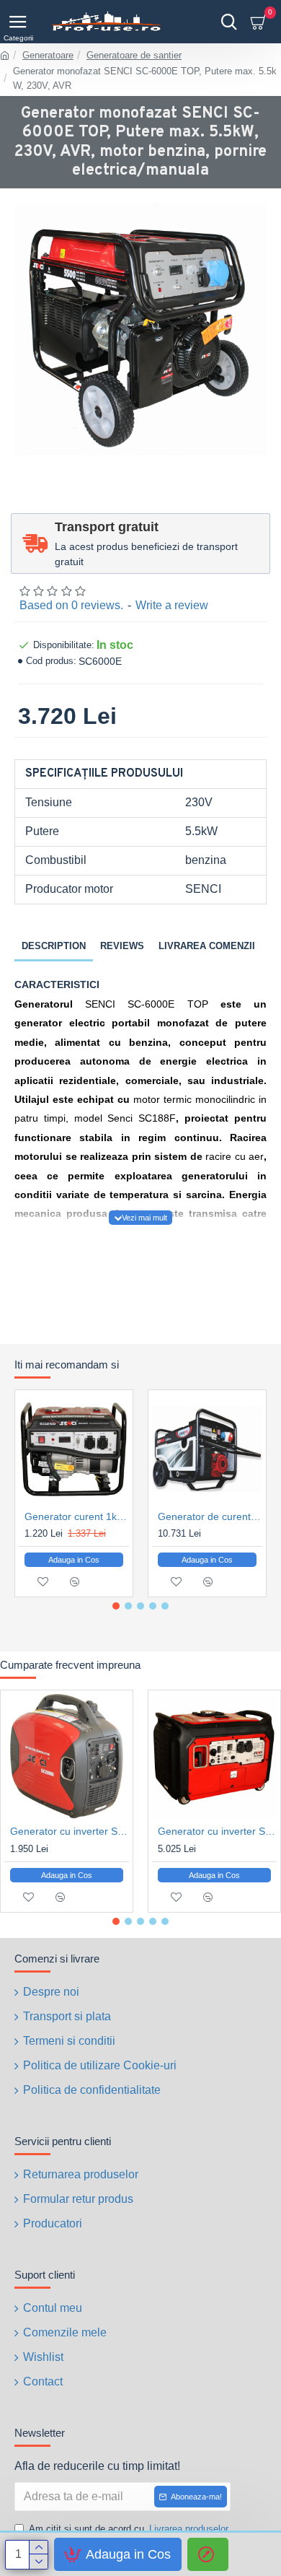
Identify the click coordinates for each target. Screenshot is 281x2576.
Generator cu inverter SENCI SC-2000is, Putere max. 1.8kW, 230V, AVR (70, 1831)
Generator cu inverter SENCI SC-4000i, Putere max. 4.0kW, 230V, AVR (217, 1831)
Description (54, 946)
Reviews (122, 946)
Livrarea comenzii (207, 946)
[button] (116, 1606)
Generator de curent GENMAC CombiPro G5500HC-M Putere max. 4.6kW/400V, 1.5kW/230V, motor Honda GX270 (210, 1516)
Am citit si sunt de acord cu (129, 2529)
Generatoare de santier (134, 55)
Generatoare (48, 55)
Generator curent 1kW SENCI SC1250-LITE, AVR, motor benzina (77, 1516)
